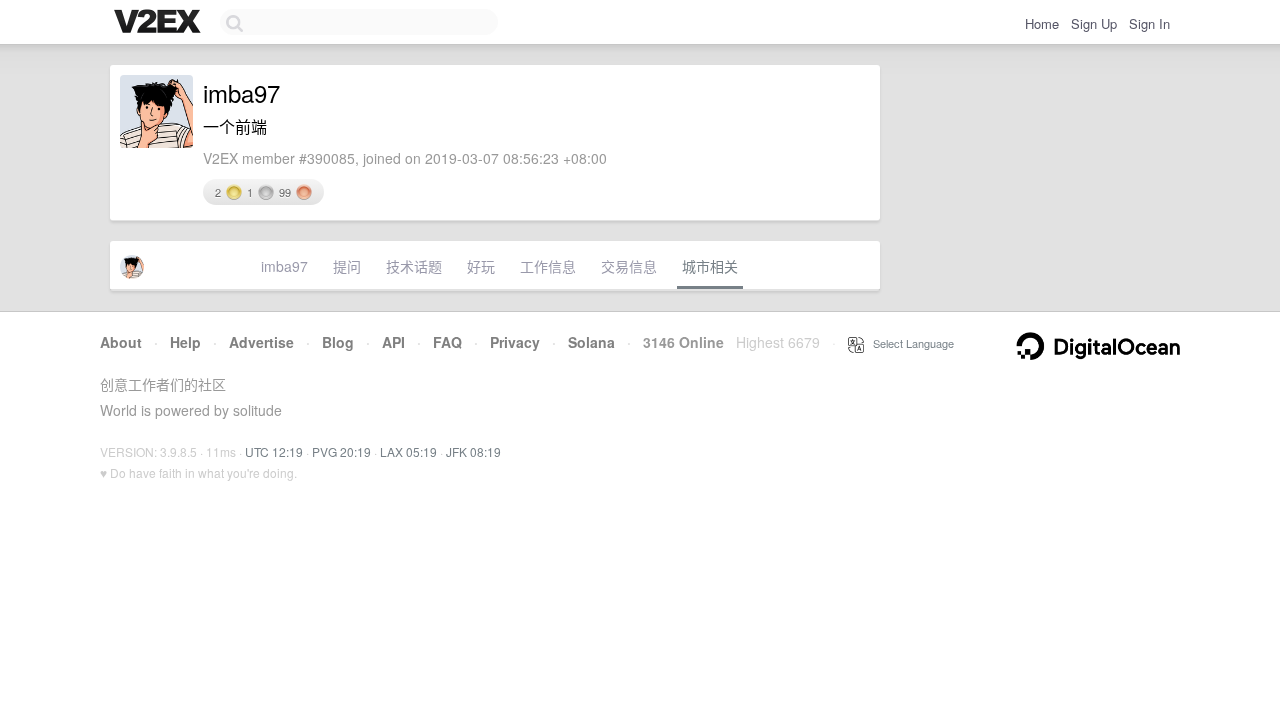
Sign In (1149, 23)
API (393, 342)
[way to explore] (160, 23)
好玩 (481, 266)
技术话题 (414, 266)
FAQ (447, 342)
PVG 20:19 (341, 451)
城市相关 (710, 266)
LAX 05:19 (408, 451)
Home (1042, 23)
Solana (591, 342)
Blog (338, 342)
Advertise (261, 342)
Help (185, 342)
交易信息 (629, 266)
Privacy (515, 342)
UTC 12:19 (274, 451)
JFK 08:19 (473, 451)
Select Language (909, 343)
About (121, 342)
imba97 (284, 266)
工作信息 (548, 266)
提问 (347, 266)
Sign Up (1094, 23)
